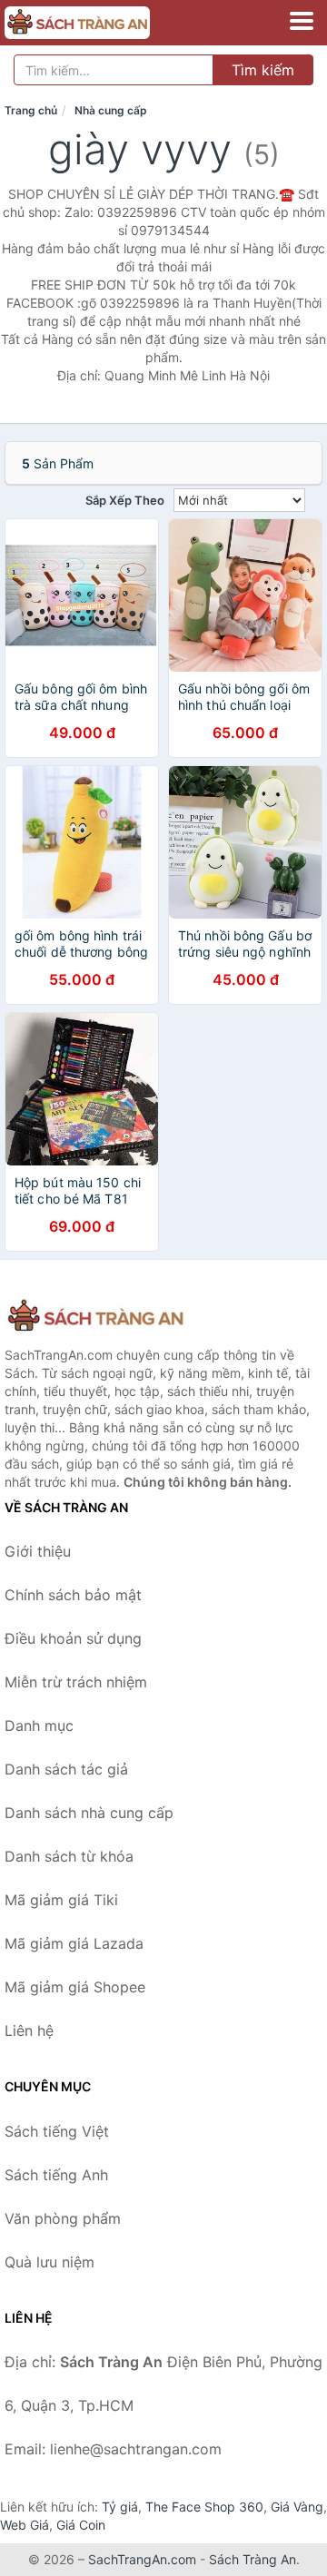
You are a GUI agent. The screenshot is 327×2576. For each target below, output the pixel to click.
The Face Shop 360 (204, 2507)
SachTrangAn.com (142, 2559)
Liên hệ (29, 2030)
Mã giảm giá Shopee (75, 1987)
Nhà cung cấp (111, 110)
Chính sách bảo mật (73, 1595)
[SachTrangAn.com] (105, 23)
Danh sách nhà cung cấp (89, 1813)
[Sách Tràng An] (95, 1317)
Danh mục (39, 1726)
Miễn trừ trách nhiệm (76, 1682)
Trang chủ (31, 110)
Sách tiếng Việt (57, 2131)
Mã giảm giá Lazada (74, 1943)
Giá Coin (81, 2525)
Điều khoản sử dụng (73, 1638)
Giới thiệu (38, 1551)
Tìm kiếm (263, 70)
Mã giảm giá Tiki (61, 1900)
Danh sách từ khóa (69, 1856)
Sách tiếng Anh (56, 2175)
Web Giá (25, 2525)
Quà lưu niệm (50, 2262)
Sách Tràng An (253, 2559)
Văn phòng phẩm (63, 2218)
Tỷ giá (120, 2507)
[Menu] (302, 21)
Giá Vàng (297, 2507)
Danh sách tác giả (66, 1769)
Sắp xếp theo (125, 500)
